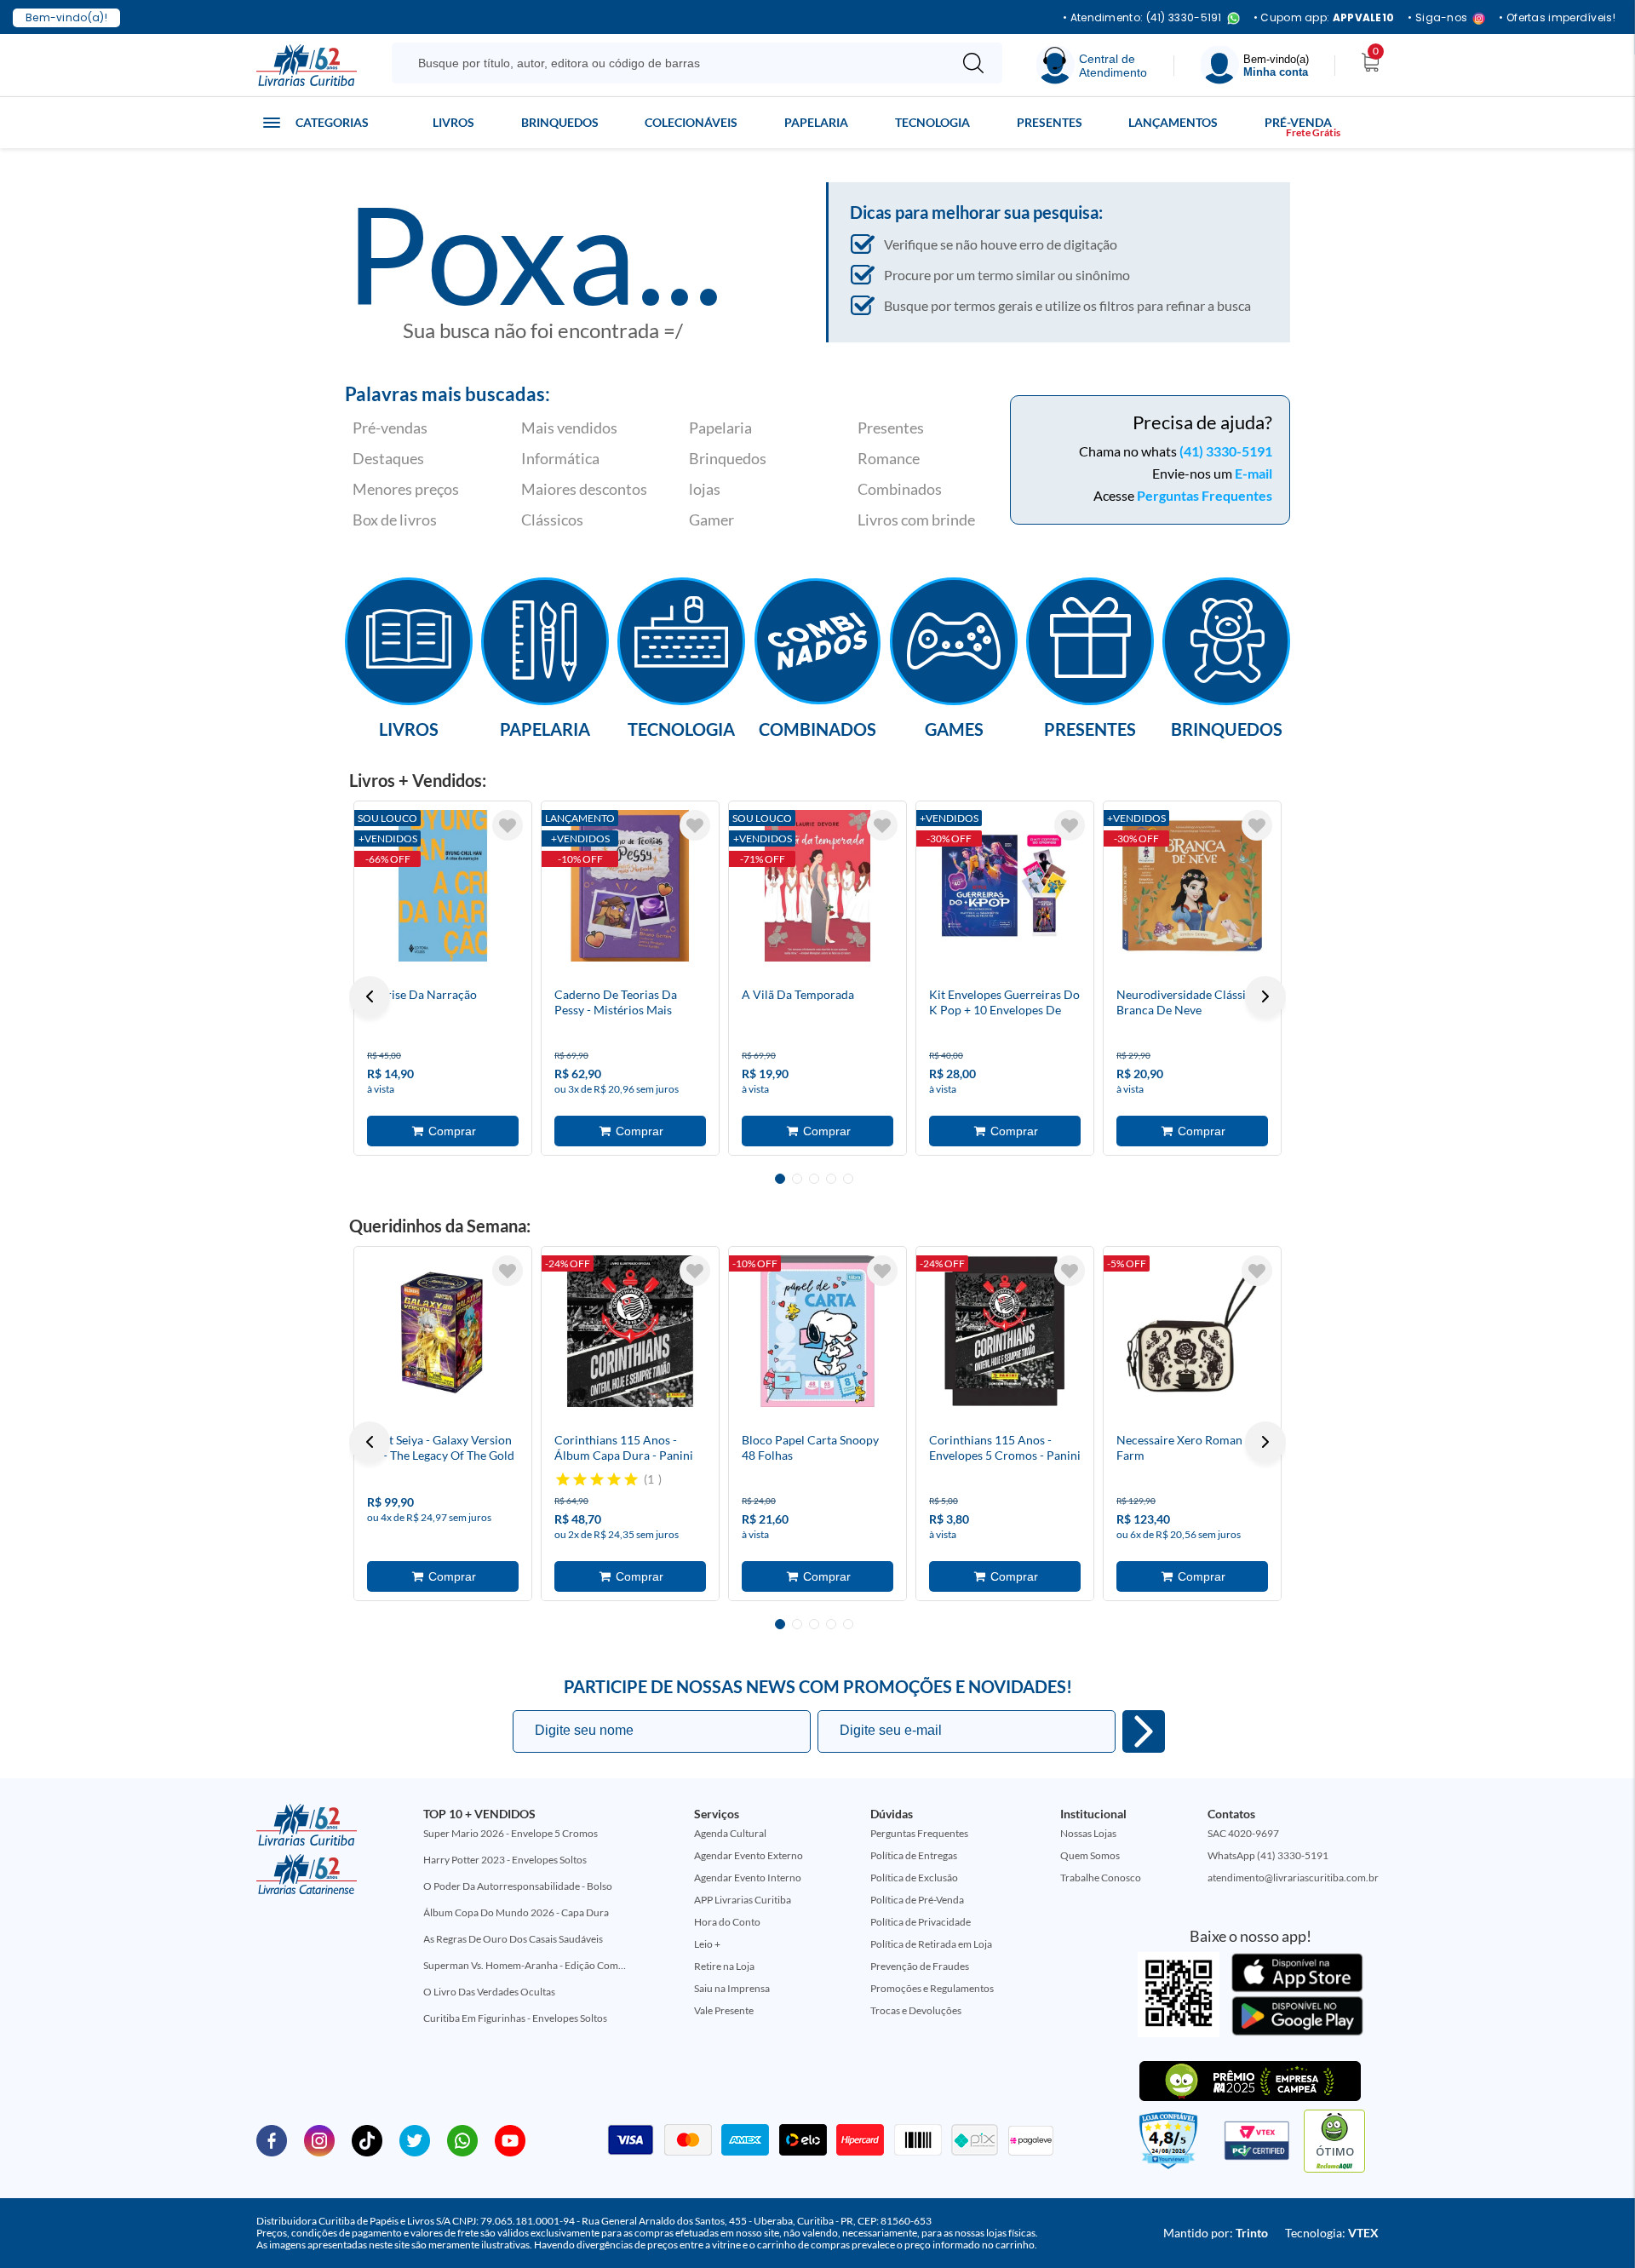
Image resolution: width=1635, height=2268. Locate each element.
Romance (889, 458)
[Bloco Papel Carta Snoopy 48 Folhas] (817, 1331)
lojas (705, 489)
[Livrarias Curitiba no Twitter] (415, 2139)
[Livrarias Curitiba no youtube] (510, 2139)
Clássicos (552, 520)
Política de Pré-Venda (917, 1900)
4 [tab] (831, 1179)
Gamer (711, 520)
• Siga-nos (1437, 18)
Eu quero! (1144, 1731)
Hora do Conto (727, 1922)
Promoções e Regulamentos (932, 1988)
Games (954, 728)
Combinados (900, 489)
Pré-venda (1298, 122)
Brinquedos (560, 122)
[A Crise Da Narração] (443, 886)
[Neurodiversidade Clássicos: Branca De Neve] (1192, 886)
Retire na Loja (724, 1966)
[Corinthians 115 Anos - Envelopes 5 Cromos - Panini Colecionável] (1005, 1331)
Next (1265, 996)
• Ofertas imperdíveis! (1557, 18)
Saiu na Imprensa (732, 1988)
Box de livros (395, 520)
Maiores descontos (584, 489)
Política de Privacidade (921, 1922)
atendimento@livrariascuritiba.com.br (1293, 1878)
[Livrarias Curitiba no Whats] (462, 2139)
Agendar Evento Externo (749, 1855)
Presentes (1050, 122)
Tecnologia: (1332, 2233)
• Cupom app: (1324, 18)
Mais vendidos (569, 428)
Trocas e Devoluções (916, 2010)
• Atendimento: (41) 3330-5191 (1142, 18)
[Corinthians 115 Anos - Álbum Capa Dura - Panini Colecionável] (630, 1331)
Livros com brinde (916, 520)
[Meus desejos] (508, 825)
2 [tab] (797, 1179)
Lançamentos (1173, 122)
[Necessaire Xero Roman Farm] (1192, 1331)
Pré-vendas (390, 428)
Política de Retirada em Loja (931, 1944)
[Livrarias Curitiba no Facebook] (272, 2139)
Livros (453, 122)
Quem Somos (1090, 1855)
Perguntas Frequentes (1205, 495)
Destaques (388, 458)
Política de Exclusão (914, 1878)
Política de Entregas (914, 1855)
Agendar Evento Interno (748, 1878)
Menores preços (406, 489)
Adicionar (443, 1131)
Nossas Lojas (1088, 1833)
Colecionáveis (691, 122)
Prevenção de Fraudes (920, 1966)
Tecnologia (932, 122)
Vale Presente (724, 2010)
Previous (370, 996)
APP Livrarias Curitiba (743, 1900)
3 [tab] (814, 1179)
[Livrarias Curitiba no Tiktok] (367, 2139)
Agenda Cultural (730, 1833)
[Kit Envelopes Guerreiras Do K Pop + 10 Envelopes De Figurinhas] (1005, 886)
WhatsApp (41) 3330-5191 (1268, 1855)
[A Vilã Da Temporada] (817, 886)
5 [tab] (848, 1179)
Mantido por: (1216, 2233)
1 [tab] (780, 1179)
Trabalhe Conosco (1101, 1878)
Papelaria (816, 122)
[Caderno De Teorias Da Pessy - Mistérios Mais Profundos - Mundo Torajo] (630, 886)
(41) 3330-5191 (1226, 451)
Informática (560, 458)
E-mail (1253, 473)
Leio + (707, 1944)
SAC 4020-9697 (1243, 1833)
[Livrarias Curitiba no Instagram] (319, 2139)
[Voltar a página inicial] (307, 64)
